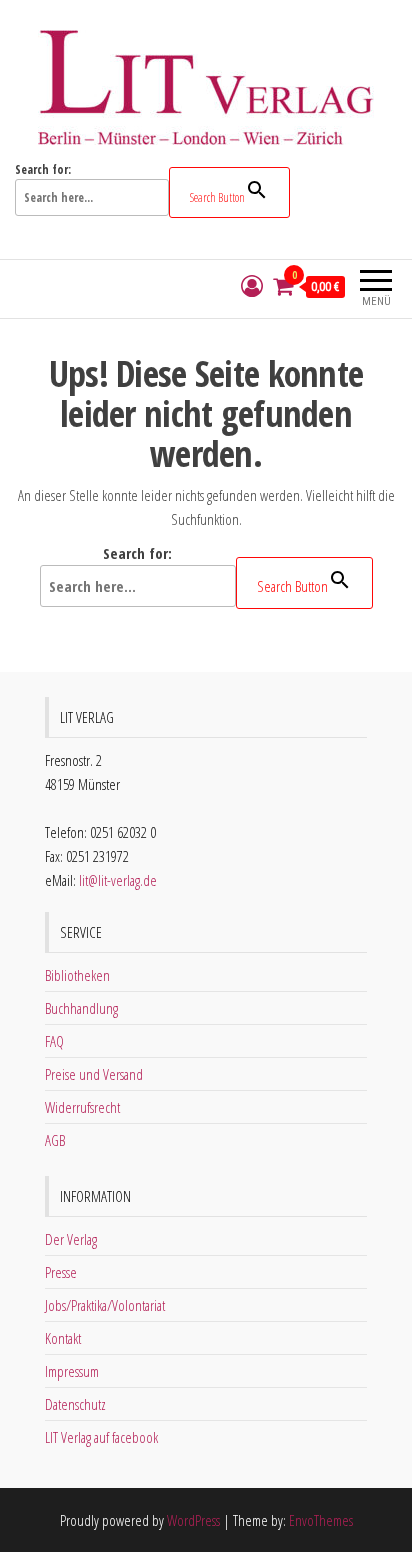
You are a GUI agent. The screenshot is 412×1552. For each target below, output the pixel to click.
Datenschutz (75, 1404)
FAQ (54, 1041)
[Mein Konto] (252, 286)
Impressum (72, 1371)
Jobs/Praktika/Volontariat (105, 1305)
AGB (55, 1140)
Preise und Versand (94, 1074)
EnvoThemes (321, 1520)
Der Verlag (71, 1239)
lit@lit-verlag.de (118, 880)
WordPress (193, 1520)
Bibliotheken (77, 975)
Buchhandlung (81, 1008)
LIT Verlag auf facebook (101, 1437)
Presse (61, 1272)
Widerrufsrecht (82, 1107)
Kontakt (63, 1338)
